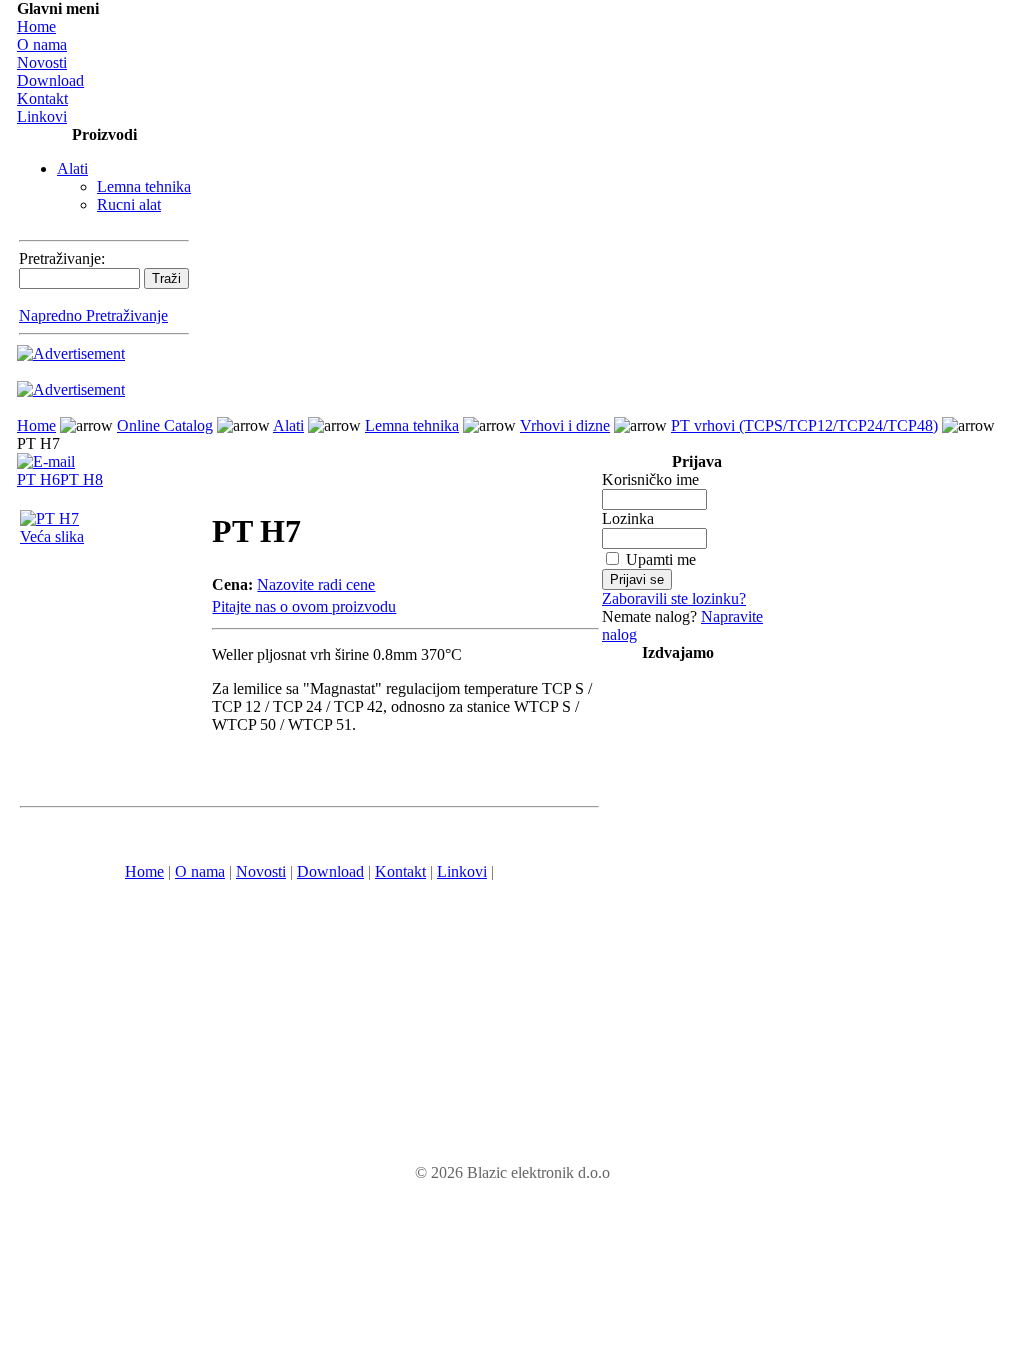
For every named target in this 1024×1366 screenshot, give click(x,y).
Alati (72, 168)
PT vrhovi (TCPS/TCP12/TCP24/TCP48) (804, 425)
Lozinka (628, 518)
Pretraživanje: (62, 258)
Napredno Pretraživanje (93, 315)
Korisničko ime (650, 479)
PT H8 (81, 479)
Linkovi (42, 116)
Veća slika (52, 536)
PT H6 (38, 479)
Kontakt (42, 98)
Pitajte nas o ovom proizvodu (304, 606)
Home (36, 26)
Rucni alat (129, 204)
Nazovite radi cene (316, 584)
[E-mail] (46, 456)
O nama (42, 44)
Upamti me (661, 559)
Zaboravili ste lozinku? (674, 598)
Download (50, 80)
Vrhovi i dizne (565, 425)
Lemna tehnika (144, 186)
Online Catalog (165, 425)
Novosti (42, 62)
